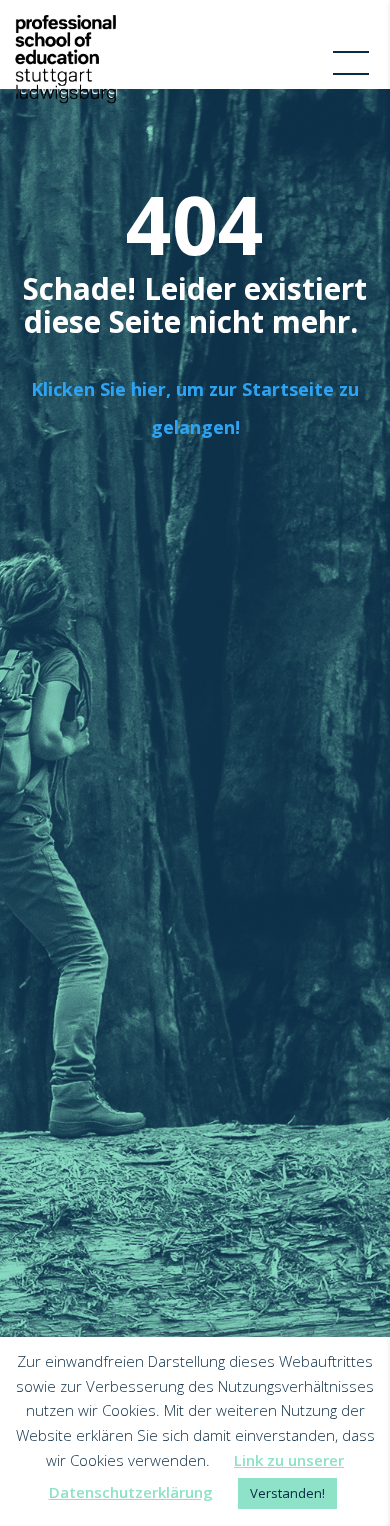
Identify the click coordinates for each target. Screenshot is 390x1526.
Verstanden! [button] (287, 1493)
